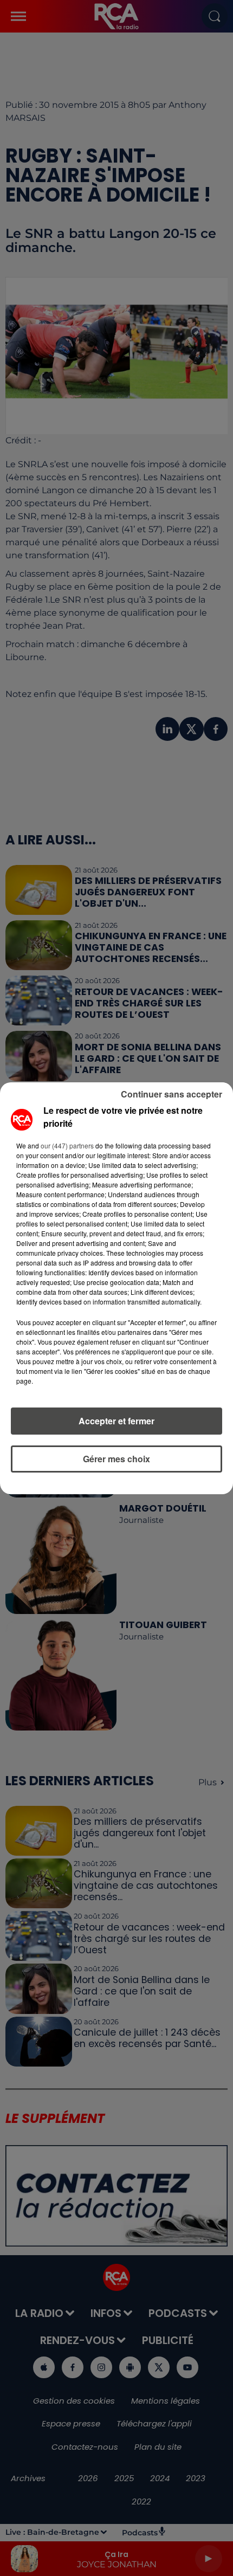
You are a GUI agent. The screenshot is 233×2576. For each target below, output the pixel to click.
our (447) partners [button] (67, 1145)
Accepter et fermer (116, 1421)
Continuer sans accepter (171, 1094)
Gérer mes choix (116, 1459)
